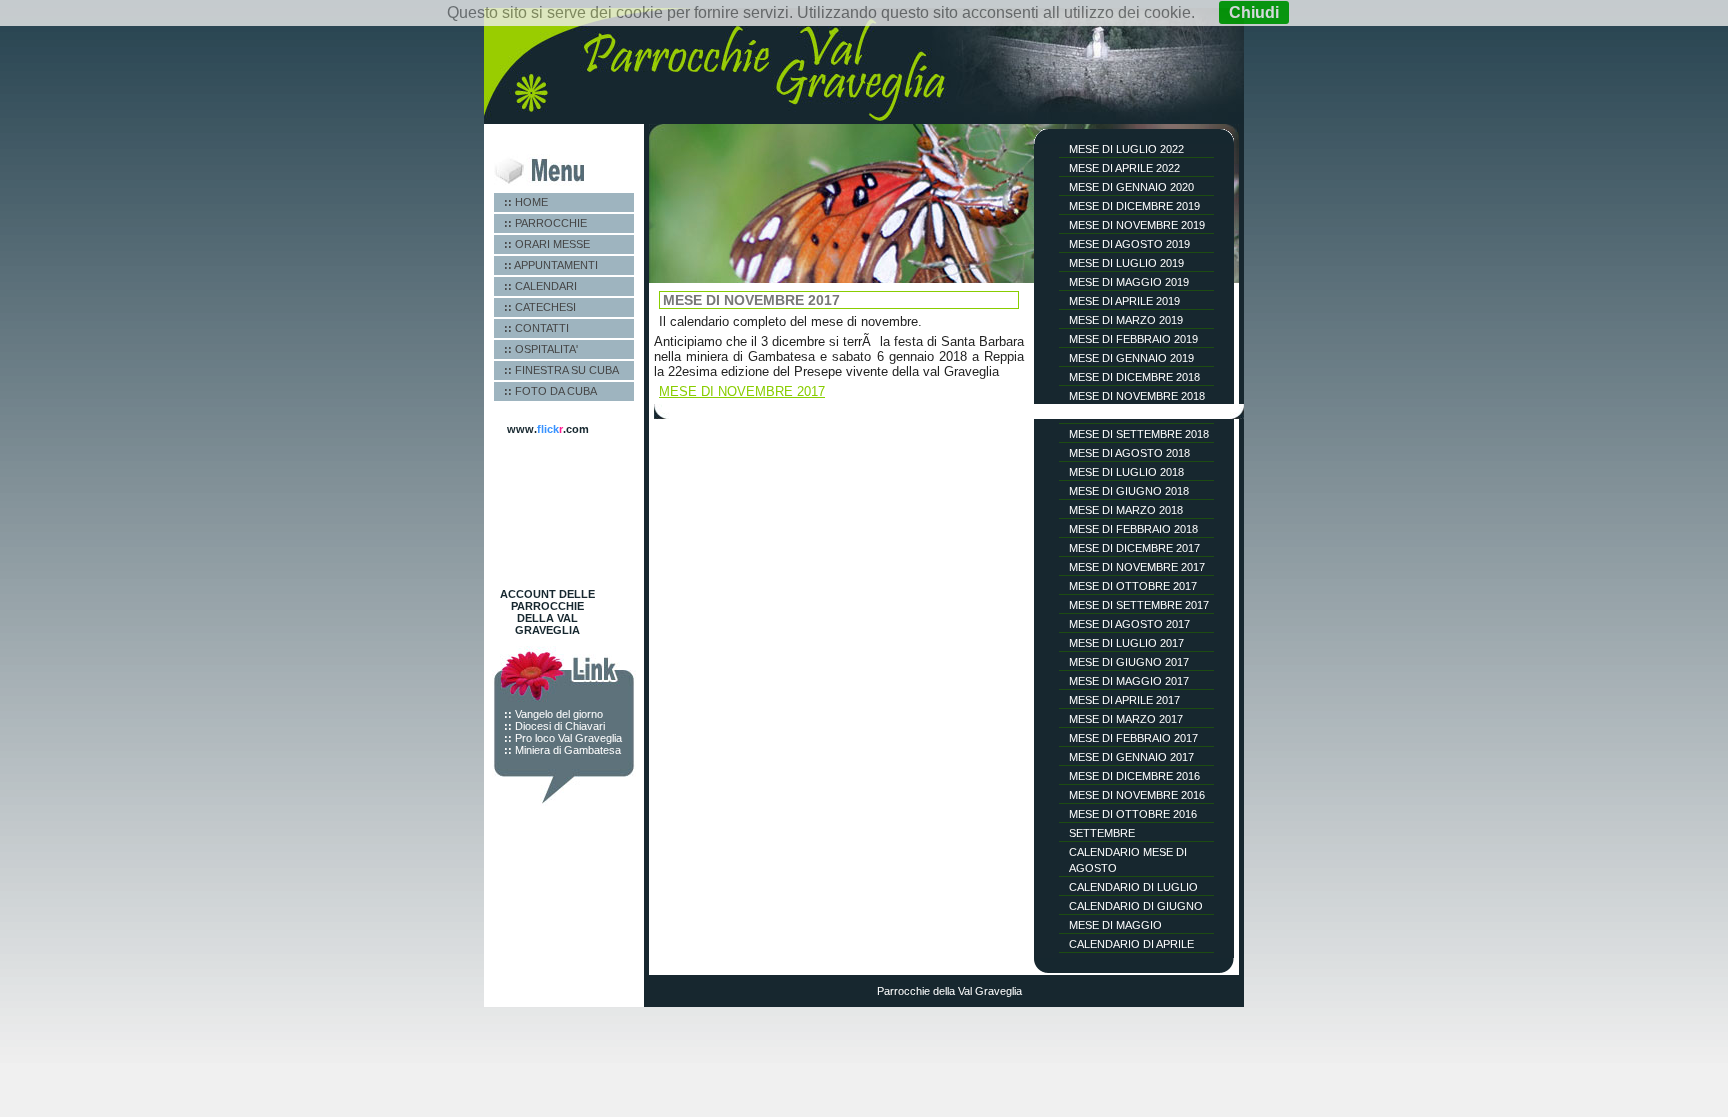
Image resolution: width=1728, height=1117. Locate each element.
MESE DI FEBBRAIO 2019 (1133, 339)
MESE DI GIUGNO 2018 (1129, 491)
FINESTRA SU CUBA (561, 370)
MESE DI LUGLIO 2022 (1126, 149)
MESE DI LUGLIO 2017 (1126, 643)
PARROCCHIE (545, 223)
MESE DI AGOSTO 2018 (1129, 453)
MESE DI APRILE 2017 (1124, 700)
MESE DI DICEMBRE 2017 (1134, 548)
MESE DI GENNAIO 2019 (1131, 358)
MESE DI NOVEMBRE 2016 (1137, 795)
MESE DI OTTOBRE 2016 (1133, 814)
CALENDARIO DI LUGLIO (1133, 887)
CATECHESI (540, 307)
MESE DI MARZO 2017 (1126, 719)
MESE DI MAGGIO (1115, 925)
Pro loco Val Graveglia (563, 738)
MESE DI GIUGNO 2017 (1129, 662)
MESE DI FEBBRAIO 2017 (1133, 738)
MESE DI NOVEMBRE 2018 (1137, 396)
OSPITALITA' (541, 349)
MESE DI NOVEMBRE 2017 (1137, 567)
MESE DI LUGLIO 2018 (1126, 472)
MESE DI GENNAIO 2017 (1131, 757)
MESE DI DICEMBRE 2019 (1134, 206)
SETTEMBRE (1102, 833)
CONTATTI (536, 328)
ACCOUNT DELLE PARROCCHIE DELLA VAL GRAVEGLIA (547, 612)
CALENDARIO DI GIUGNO (1136, 906)
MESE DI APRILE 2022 (1124, 168)
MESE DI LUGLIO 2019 (1126, 263)
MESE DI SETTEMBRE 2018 (1139, 434)
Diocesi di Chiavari (554, 726)
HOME (526, 202)
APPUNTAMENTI (551, 265)
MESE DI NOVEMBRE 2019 (1137, 225)
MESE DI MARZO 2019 (1126, 320)
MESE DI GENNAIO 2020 (1131, 187)
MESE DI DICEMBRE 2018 (1134, 377)
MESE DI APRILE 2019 (1124, 301)
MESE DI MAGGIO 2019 (1129, 282)
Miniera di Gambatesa (562, 750)
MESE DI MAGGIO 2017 (1129, 681)
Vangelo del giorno (553, 714)
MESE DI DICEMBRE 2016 (1134, 776)
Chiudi (1254, 12)
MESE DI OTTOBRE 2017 (1133, 586)
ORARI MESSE (547, 244)
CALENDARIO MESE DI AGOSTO (1128, 860)
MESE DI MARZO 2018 (1126, 510)
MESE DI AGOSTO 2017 (1129, 624)
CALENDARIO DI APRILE (1131, 944)
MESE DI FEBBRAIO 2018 (1133, 529)
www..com (548, 429)
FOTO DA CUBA (550, 391)
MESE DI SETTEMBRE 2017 (1139, 605)
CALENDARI (540, 286)
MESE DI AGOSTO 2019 (1129, 244)
